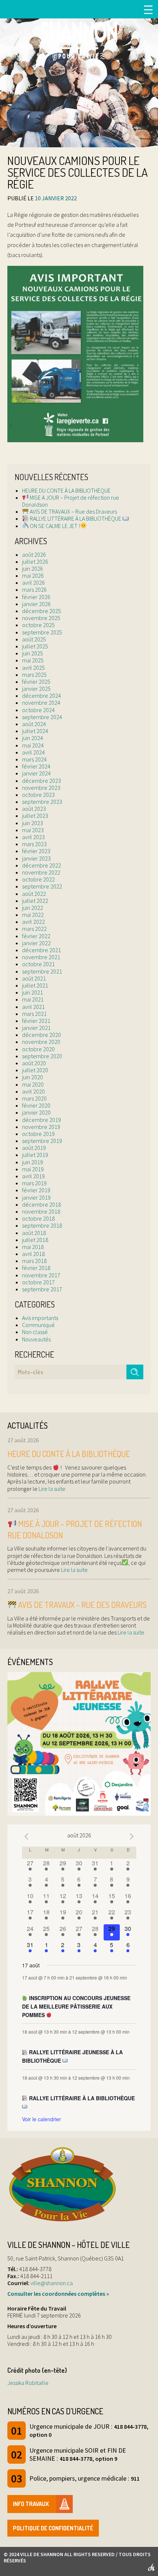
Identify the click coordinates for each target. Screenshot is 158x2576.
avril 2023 (33, 837)
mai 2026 (33, 576)
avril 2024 (33, 752)
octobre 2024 (38, 710)
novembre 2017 (41, 1275)
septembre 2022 (42, 886)
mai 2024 (33, 745)
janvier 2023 (36, 858)
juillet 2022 (35, 901)
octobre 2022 (38, 879)
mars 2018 (34, 1261)
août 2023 (34, 809)
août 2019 (34, 1148)
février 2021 (36, 1021)
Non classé (35, 1332)
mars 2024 (34, 759)
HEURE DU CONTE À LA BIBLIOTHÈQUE (66, 490)
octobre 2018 (38, 1218)
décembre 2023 (42, 781)
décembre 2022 (42, 865)
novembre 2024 (41, 703)
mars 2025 (34, 675)
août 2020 (34, 1063)
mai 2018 (33, 1247)
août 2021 (34, 978)
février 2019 (36, 1190)
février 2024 (36, 766)
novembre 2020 (41, 1042)
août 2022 (34, 894)
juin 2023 (33, 823)
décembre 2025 (42, 611)
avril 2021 (33, 1007)
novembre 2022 (41, 872)
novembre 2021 (41, 957)
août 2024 (34, 724)
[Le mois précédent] (132, 1836)
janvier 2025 (36, 689)
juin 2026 (33, 569)
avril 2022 (33, 922)
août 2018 (34, 1233)
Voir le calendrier (42, 2119)
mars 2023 (34, 844)
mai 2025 (33, 660)
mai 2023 (33, 830)
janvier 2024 (36, 773)
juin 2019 (33, 1162)
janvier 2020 (36, 1112)
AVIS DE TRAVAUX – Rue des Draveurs (73, 511)
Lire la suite (51, 1489)
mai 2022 (33, 915)
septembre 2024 (42, 717)
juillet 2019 (35, 1155)
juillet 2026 (35, 562)
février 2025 (36, 682)
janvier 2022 (36, 943)
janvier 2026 (36, 604)
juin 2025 (33, 653)
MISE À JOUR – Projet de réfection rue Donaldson (71, 501)
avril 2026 (33, 583)
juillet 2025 (35, 646)
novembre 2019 (41, 1127)
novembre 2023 (41, 788)
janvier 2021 (36, 1028)
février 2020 (36, 1105)
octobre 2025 (38, 625)
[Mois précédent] (26, 1836)
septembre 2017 (42, 1289)
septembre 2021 (42, 971)
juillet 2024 (35, 731)
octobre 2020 (38, 1049)
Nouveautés (36, 1339)
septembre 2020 (42, 1056)
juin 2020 (33, 1077)
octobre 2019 (38, 1134)
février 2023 (36, 851)
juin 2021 (33, 992)
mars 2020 (34, 1098)
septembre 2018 (42, 1225)
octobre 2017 (38, 1282)
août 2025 (34, 639)
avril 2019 (33, 1176)
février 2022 (36, 936)
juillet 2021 (35, 985)
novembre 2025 (41, 618)
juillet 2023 (35, 816)
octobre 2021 (38, 964)
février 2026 (36, 597)
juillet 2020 (35, 1070)
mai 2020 (33, 1084)
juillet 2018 (35, 1240)
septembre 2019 (42, 1141)
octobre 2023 (38, 795)
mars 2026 (34, 590)
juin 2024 (33, 738)
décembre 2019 (42, 1120)
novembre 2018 (41, 1211)
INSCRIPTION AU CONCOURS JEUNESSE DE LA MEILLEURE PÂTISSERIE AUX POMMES (76, 2006)
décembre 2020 (42, 1035)
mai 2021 (33, 999)
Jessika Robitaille (28, 2383)
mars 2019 (34, 1183)
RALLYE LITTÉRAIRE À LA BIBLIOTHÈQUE (76, 518)
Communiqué (38, 1325)
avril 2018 (33, 1254)
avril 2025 (33, 668)
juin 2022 (33, 908)
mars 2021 (34, 1014)
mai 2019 (33, 1169)
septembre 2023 (42, 802)
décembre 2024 (42, 696)
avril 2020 (33, 1091)
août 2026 (34, 555)
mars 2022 (34, 929)
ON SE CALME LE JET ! (54, 526)
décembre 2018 (42, 1204)
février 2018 (36, 1268)
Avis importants (40, 1318)
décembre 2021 (42, 950)
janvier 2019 (36, 1197)
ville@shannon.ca (52, 2283)
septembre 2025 (42, 632)
